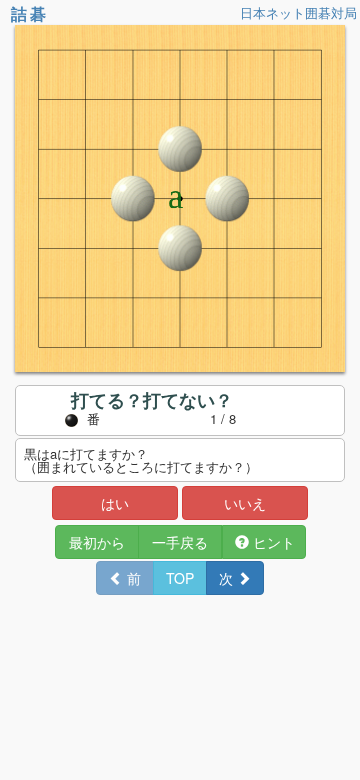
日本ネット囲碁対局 (298, 12)
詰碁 (30, 13)
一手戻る (180, 542)
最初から (97, 542)
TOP (180, 578)
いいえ (245, 503)
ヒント (272, 542)
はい (115, 503)
